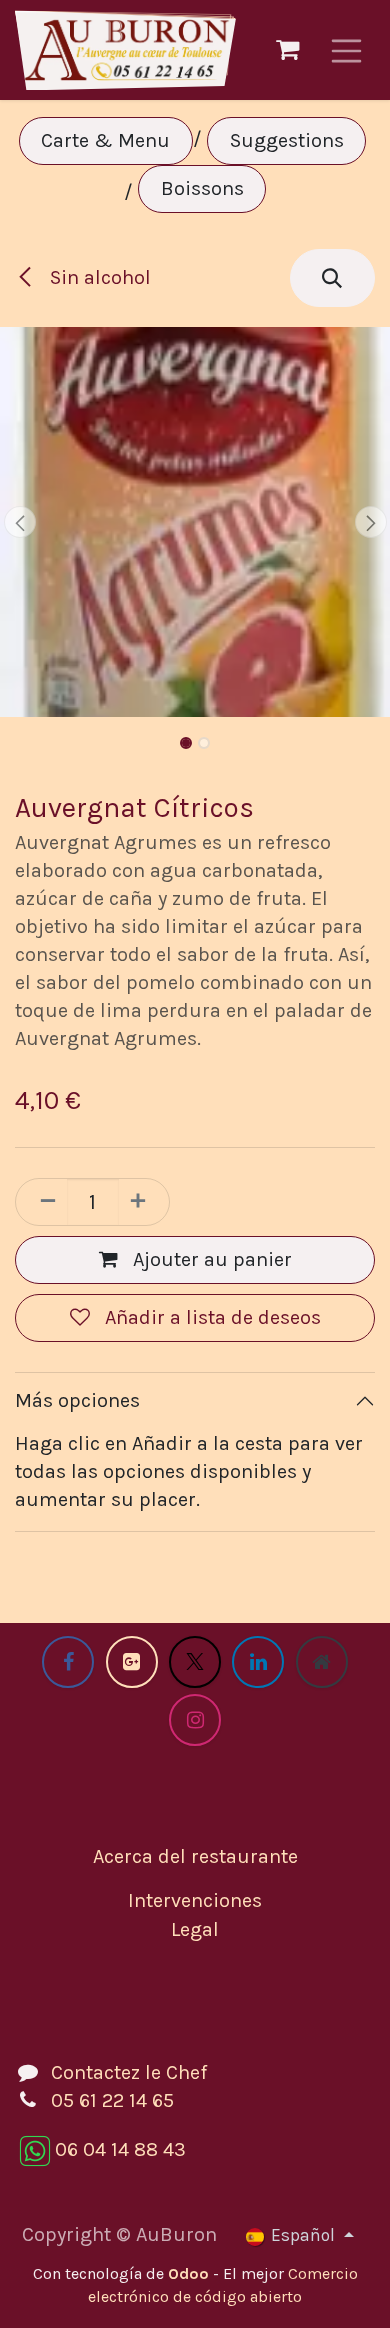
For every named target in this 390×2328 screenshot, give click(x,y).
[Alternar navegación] (347, 50)
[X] (195, 1662)
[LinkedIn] (258, 1662)
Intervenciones (195, 1900)
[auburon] (322, 1662)
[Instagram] (195, 1720)
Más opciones (77, 1400)
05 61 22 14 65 (112, 2100)
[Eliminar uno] (42, 1202)
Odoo (190, 2273)
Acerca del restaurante (195, 1856)
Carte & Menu (105, 140)
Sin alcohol (98, 277)
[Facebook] (68, 1662)
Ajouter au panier (210, 1259)
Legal (195, 1929)
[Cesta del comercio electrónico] (288, 50)
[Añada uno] (144, 1202)
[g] (132, 1662)
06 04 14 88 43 (120, 2149)
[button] (332, 278)
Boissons (202, 188)
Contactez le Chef (129, 2072)
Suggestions (287, 140)
